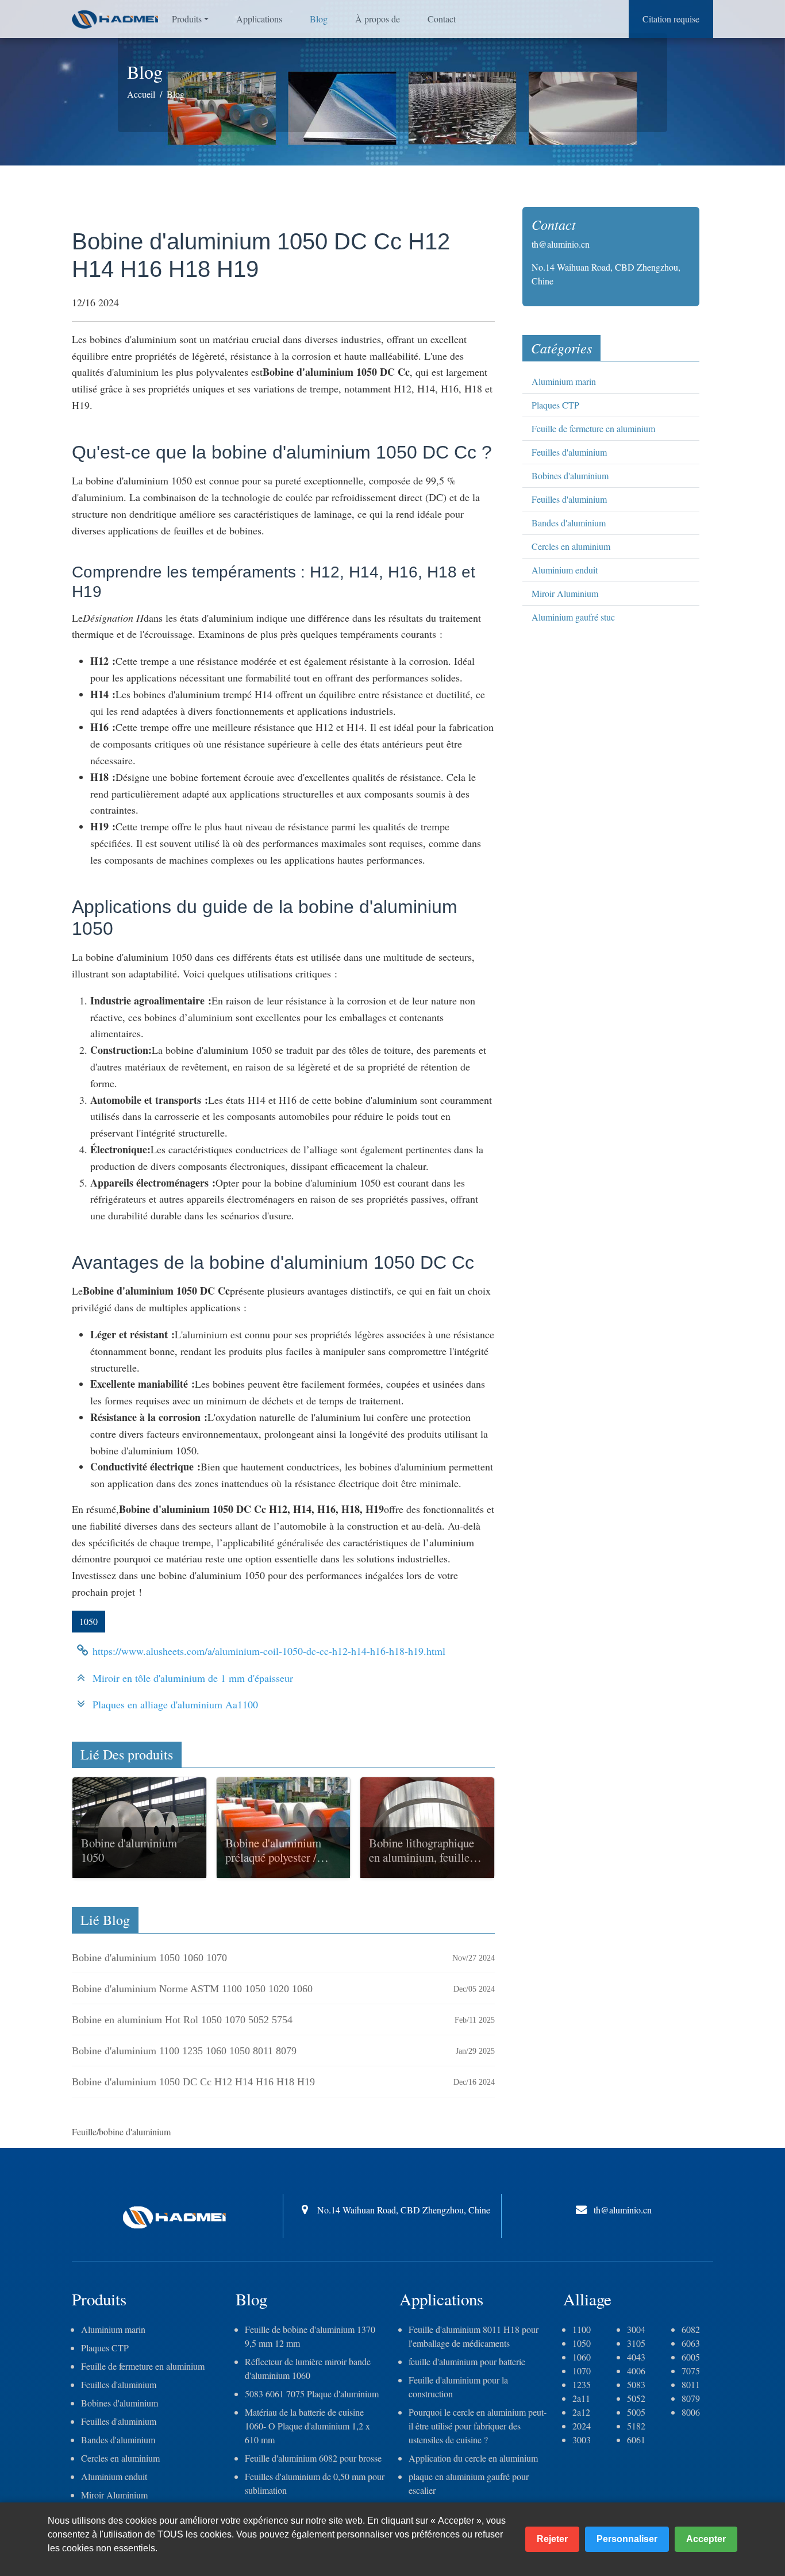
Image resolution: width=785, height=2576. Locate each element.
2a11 (581, 2398)
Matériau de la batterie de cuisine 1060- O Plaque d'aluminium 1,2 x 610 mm (307, 2426)
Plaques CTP (555, 405)
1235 (582, 2384)
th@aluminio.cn (561, 244)
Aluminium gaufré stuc (573, 617)
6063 (691, 2343)
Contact (442, 19)
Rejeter (552, 2539)
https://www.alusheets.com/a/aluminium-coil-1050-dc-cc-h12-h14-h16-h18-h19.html (269, 1651)
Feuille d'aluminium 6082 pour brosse (313, 2458)
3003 (582, 2440)
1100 (582, 2329)
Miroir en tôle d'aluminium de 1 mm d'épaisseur (193, 1678)
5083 (636, 2384)
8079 (691, 2398)
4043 (636, 2357)
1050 (88, 1621)
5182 (636, 2426)
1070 (582, 2371)
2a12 (581, 2412)
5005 (636, 2412)
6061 (636, 2440)
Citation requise (671, 19)
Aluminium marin (564, 381)
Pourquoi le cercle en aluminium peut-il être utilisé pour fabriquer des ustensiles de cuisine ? (478, 2426)
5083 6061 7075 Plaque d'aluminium (312, 2394)
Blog (319, 19)
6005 (691, 2357)
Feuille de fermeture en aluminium (593, 428)
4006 (636, 2371)
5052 (636, 2398)
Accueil (141, 94)
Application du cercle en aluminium (473, 2458)
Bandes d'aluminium (569, 523)
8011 (691, 2384)
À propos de (378, 19)
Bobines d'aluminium (570, 475)
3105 (636, 2343)
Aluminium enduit (565, 570)
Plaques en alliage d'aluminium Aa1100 (175, 1704)
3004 (636, 2329)
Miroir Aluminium (565, 593)
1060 (582, 2357)
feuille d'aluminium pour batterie (467, 2361)
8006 (691, 2412)
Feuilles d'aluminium (569, 452)
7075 (691, 2371)
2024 (582, 2426)
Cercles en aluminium (571, 546)
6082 (691, 2329)
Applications (259, 19)
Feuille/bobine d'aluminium (121, 2132)
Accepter (706, 2539)
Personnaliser (627, 2539)
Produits (187, 19)
